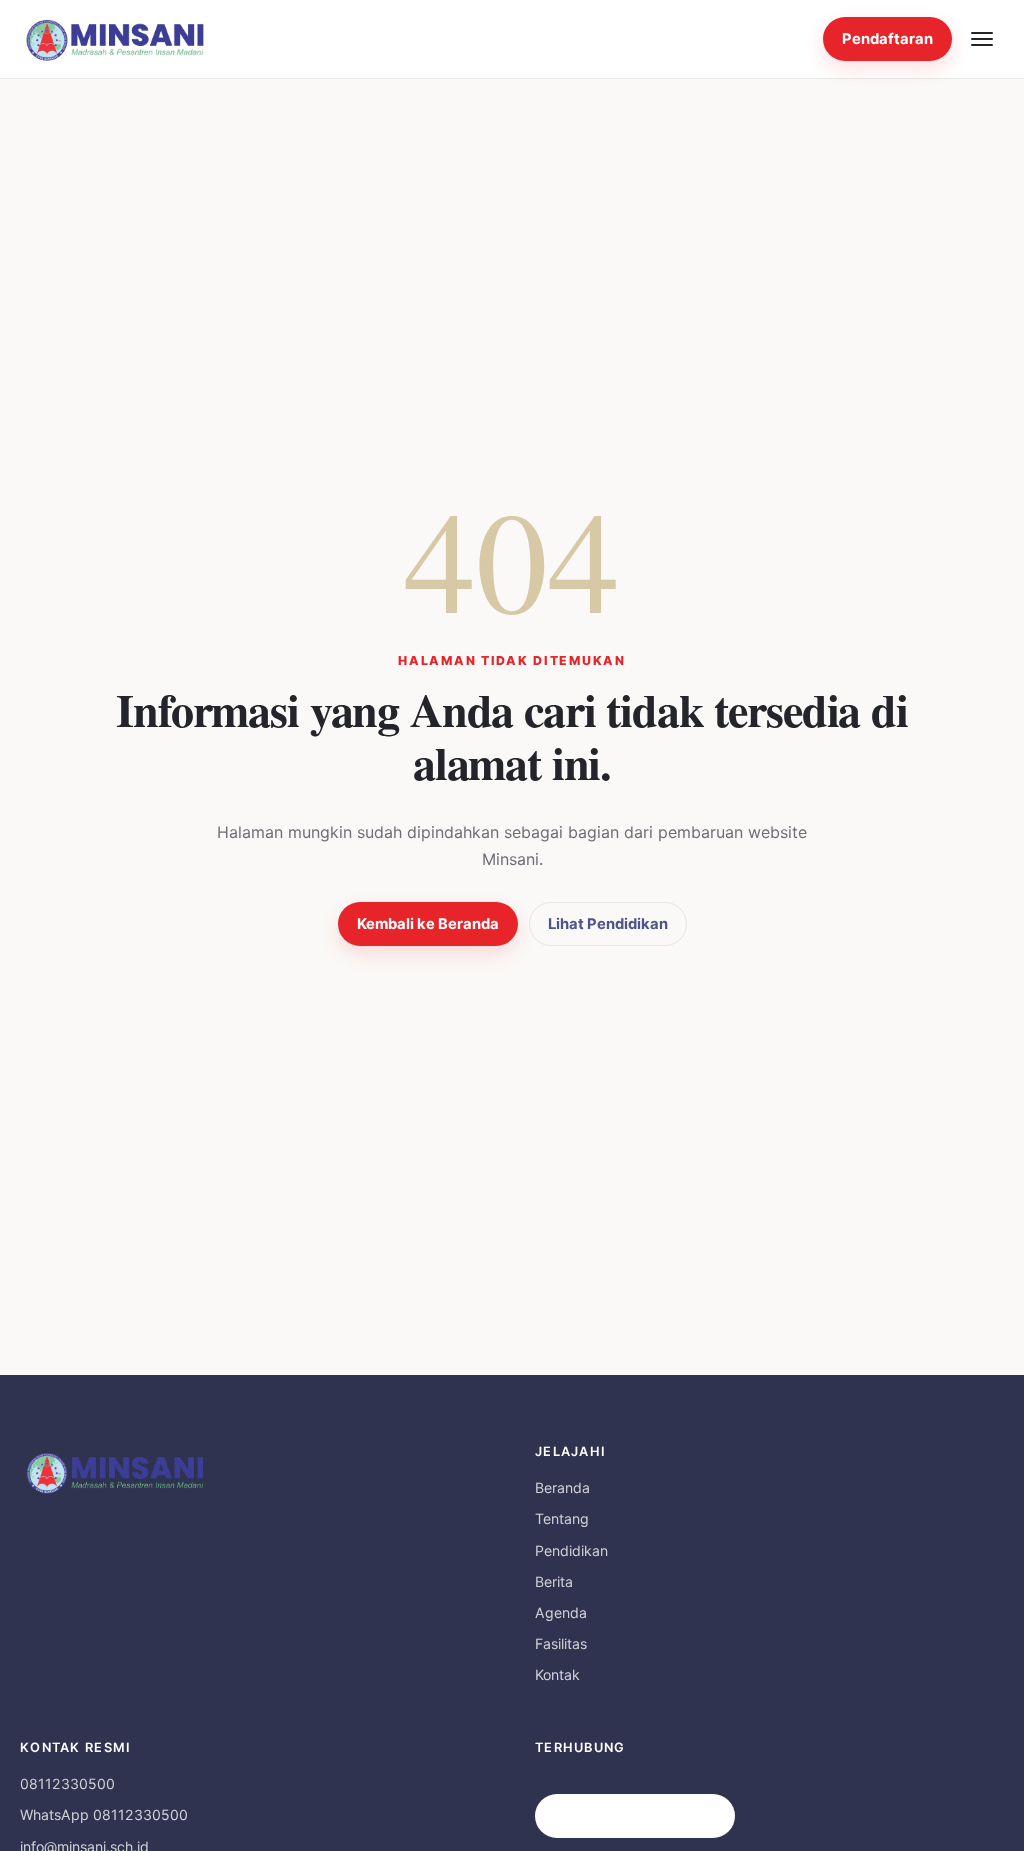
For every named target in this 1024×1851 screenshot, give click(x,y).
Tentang (562, 1518)
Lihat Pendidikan (608, 924)
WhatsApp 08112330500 (104, 1814)
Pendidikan (571, 1550)
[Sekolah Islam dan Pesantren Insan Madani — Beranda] (114, 39)
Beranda (562, 1487)
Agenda (561, 1612)
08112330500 (67, 1783)
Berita (554, 1581)
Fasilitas (561, 1643)
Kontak (557, 1674)
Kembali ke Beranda (428, 924)
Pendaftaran (887, 39)
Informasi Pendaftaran (635, 1816)
